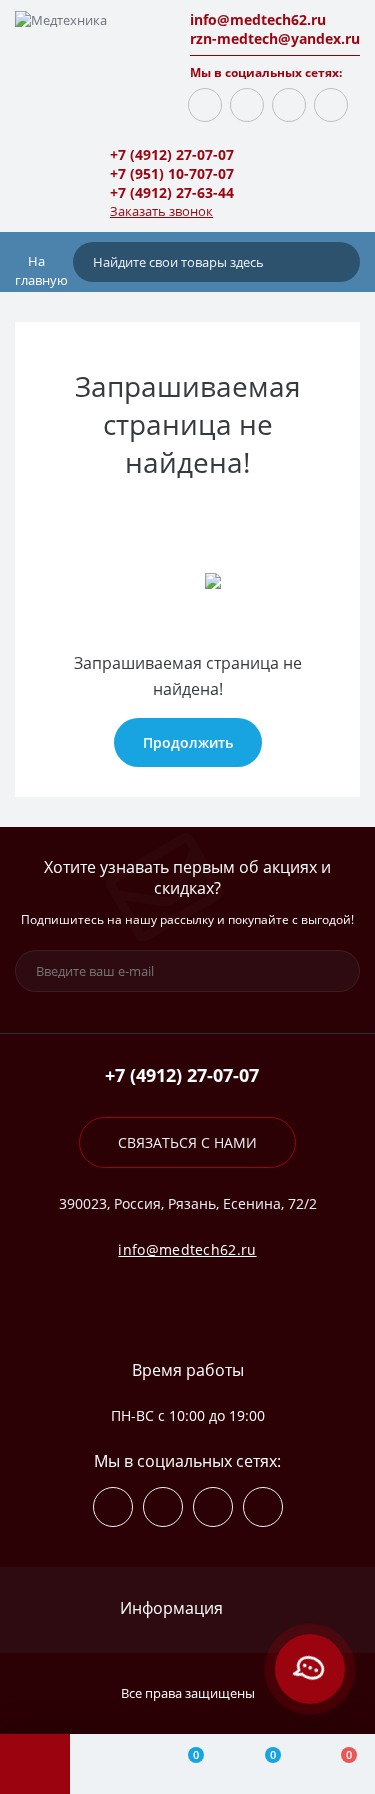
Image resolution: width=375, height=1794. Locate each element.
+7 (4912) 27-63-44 (172, 192)
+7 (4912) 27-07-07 (172, 154)
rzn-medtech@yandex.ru (275, 38)
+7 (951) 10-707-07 (172, 173)
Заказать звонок (161, 211)
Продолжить (188, 742)
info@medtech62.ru (258, 19)
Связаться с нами (187, 1142)
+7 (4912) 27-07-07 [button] (182, 1075)
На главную (41, 271)
